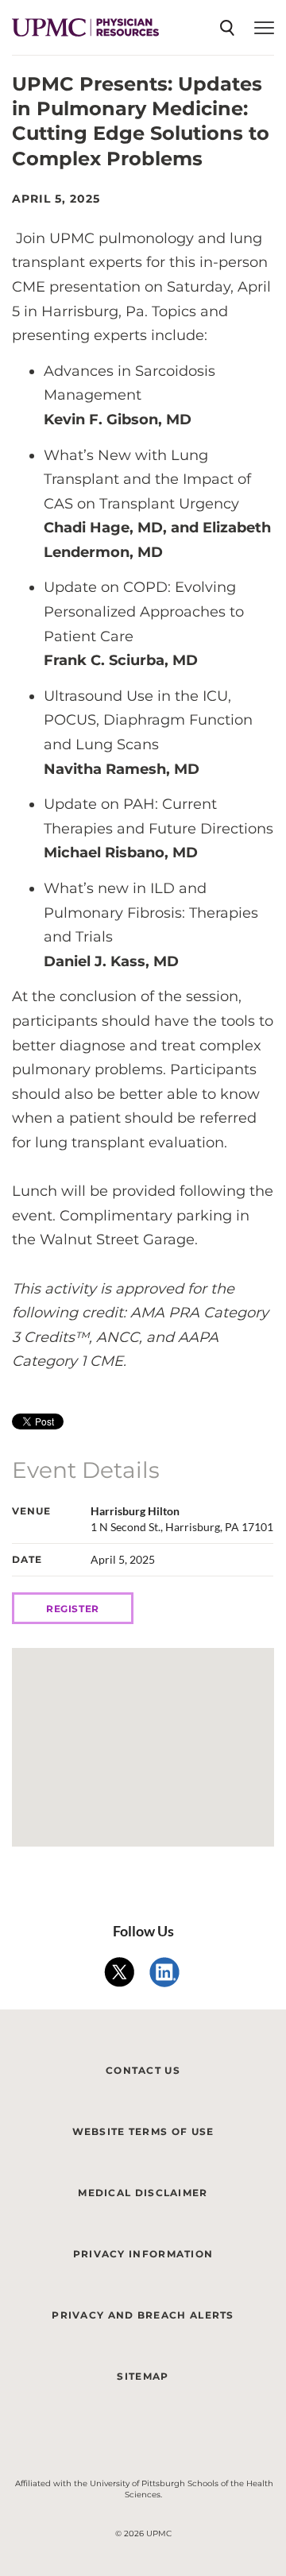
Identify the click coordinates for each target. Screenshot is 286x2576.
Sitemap (143, 2376)
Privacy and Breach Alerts (143, 2315)
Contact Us (143, 2070)
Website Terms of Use (143, 2131)
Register (73, 1609)
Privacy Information (143, 2254)
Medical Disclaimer (143, 2193)
